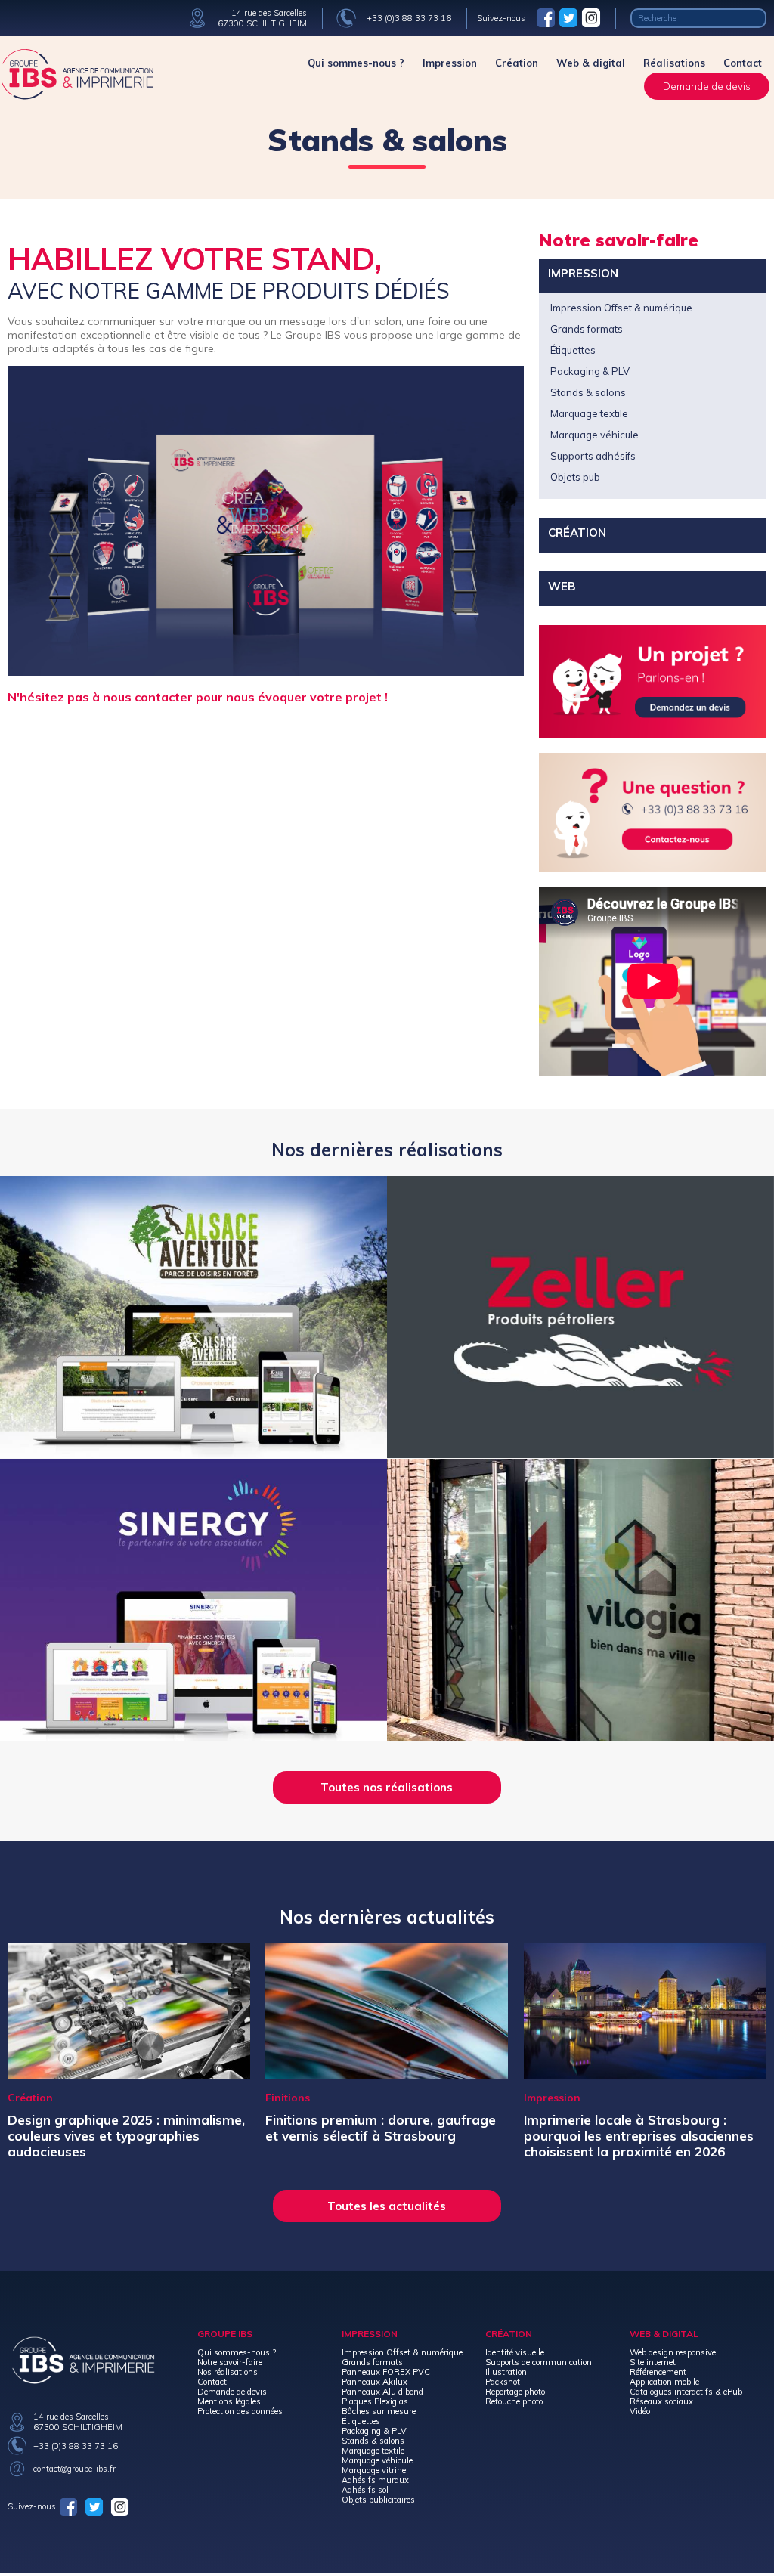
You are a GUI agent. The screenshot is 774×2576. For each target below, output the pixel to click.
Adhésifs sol (365, 2490)
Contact (743, 63)
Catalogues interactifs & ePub (686, 2392)
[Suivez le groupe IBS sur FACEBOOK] (546, 17)
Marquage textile (589, 413)
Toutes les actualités (387, 2206)
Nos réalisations (228, 2372)
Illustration (506, 2372)
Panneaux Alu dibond (382, 2392)
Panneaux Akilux (375, 2382)
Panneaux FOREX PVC (386, 2372)
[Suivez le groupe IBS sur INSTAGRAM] (591, 17)
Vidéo (640, 2411)
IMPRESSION (583, 273)
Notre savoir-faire (230, 2362)
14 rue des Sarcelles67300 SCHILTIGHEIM (262, 18)
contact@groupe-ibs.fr (74, 2469)
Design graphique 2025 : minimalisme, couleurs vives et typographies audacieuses (126, 2136)
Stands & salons (588, 392)
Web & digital (591, 63)
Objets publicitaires (378, 2500)
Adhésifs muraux (375, 2480)
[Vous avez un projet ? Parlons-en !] (653, 684)
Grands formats (587, 329)
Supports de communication (539, 2362)
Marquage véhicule (594, 435)
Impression (450, 63)
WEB (562, 586)
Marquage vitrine (374, 2470)
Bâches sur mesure (379, 2411)
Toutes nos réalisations (387, 1787)
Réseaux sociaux (661, 2401)
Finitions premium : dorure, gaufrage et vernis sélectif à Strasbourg (381, 2128)
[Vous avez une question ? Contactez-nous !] (653, 814)
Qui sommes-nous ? (356, 63)
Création (517, 63)
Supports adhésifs (593, 456)
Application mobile (664, 2382)
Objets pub (575, 477)
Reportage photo (515, 2392)
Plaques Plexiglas (375, 2401)
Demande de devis (707, 86)
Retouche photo (514, 2401)
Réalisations (674, 63)
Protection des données (240, 2411)
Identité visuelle (515, 2352)
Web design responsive (673, 2352)
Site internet (653, 2362)
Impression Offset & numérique (621, 308)
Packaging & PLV (590, 371)
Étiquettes (573, 350)
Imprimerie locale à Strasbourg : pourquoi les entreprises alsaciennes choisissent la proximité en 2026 (639, 2136)
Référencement (658, 2372)
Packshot (503, 2382)
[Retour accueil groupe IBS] (77, 96)
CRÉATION (577, 533)
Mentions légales (229, 2401)
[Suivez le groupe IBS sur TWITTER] (568, 17)
